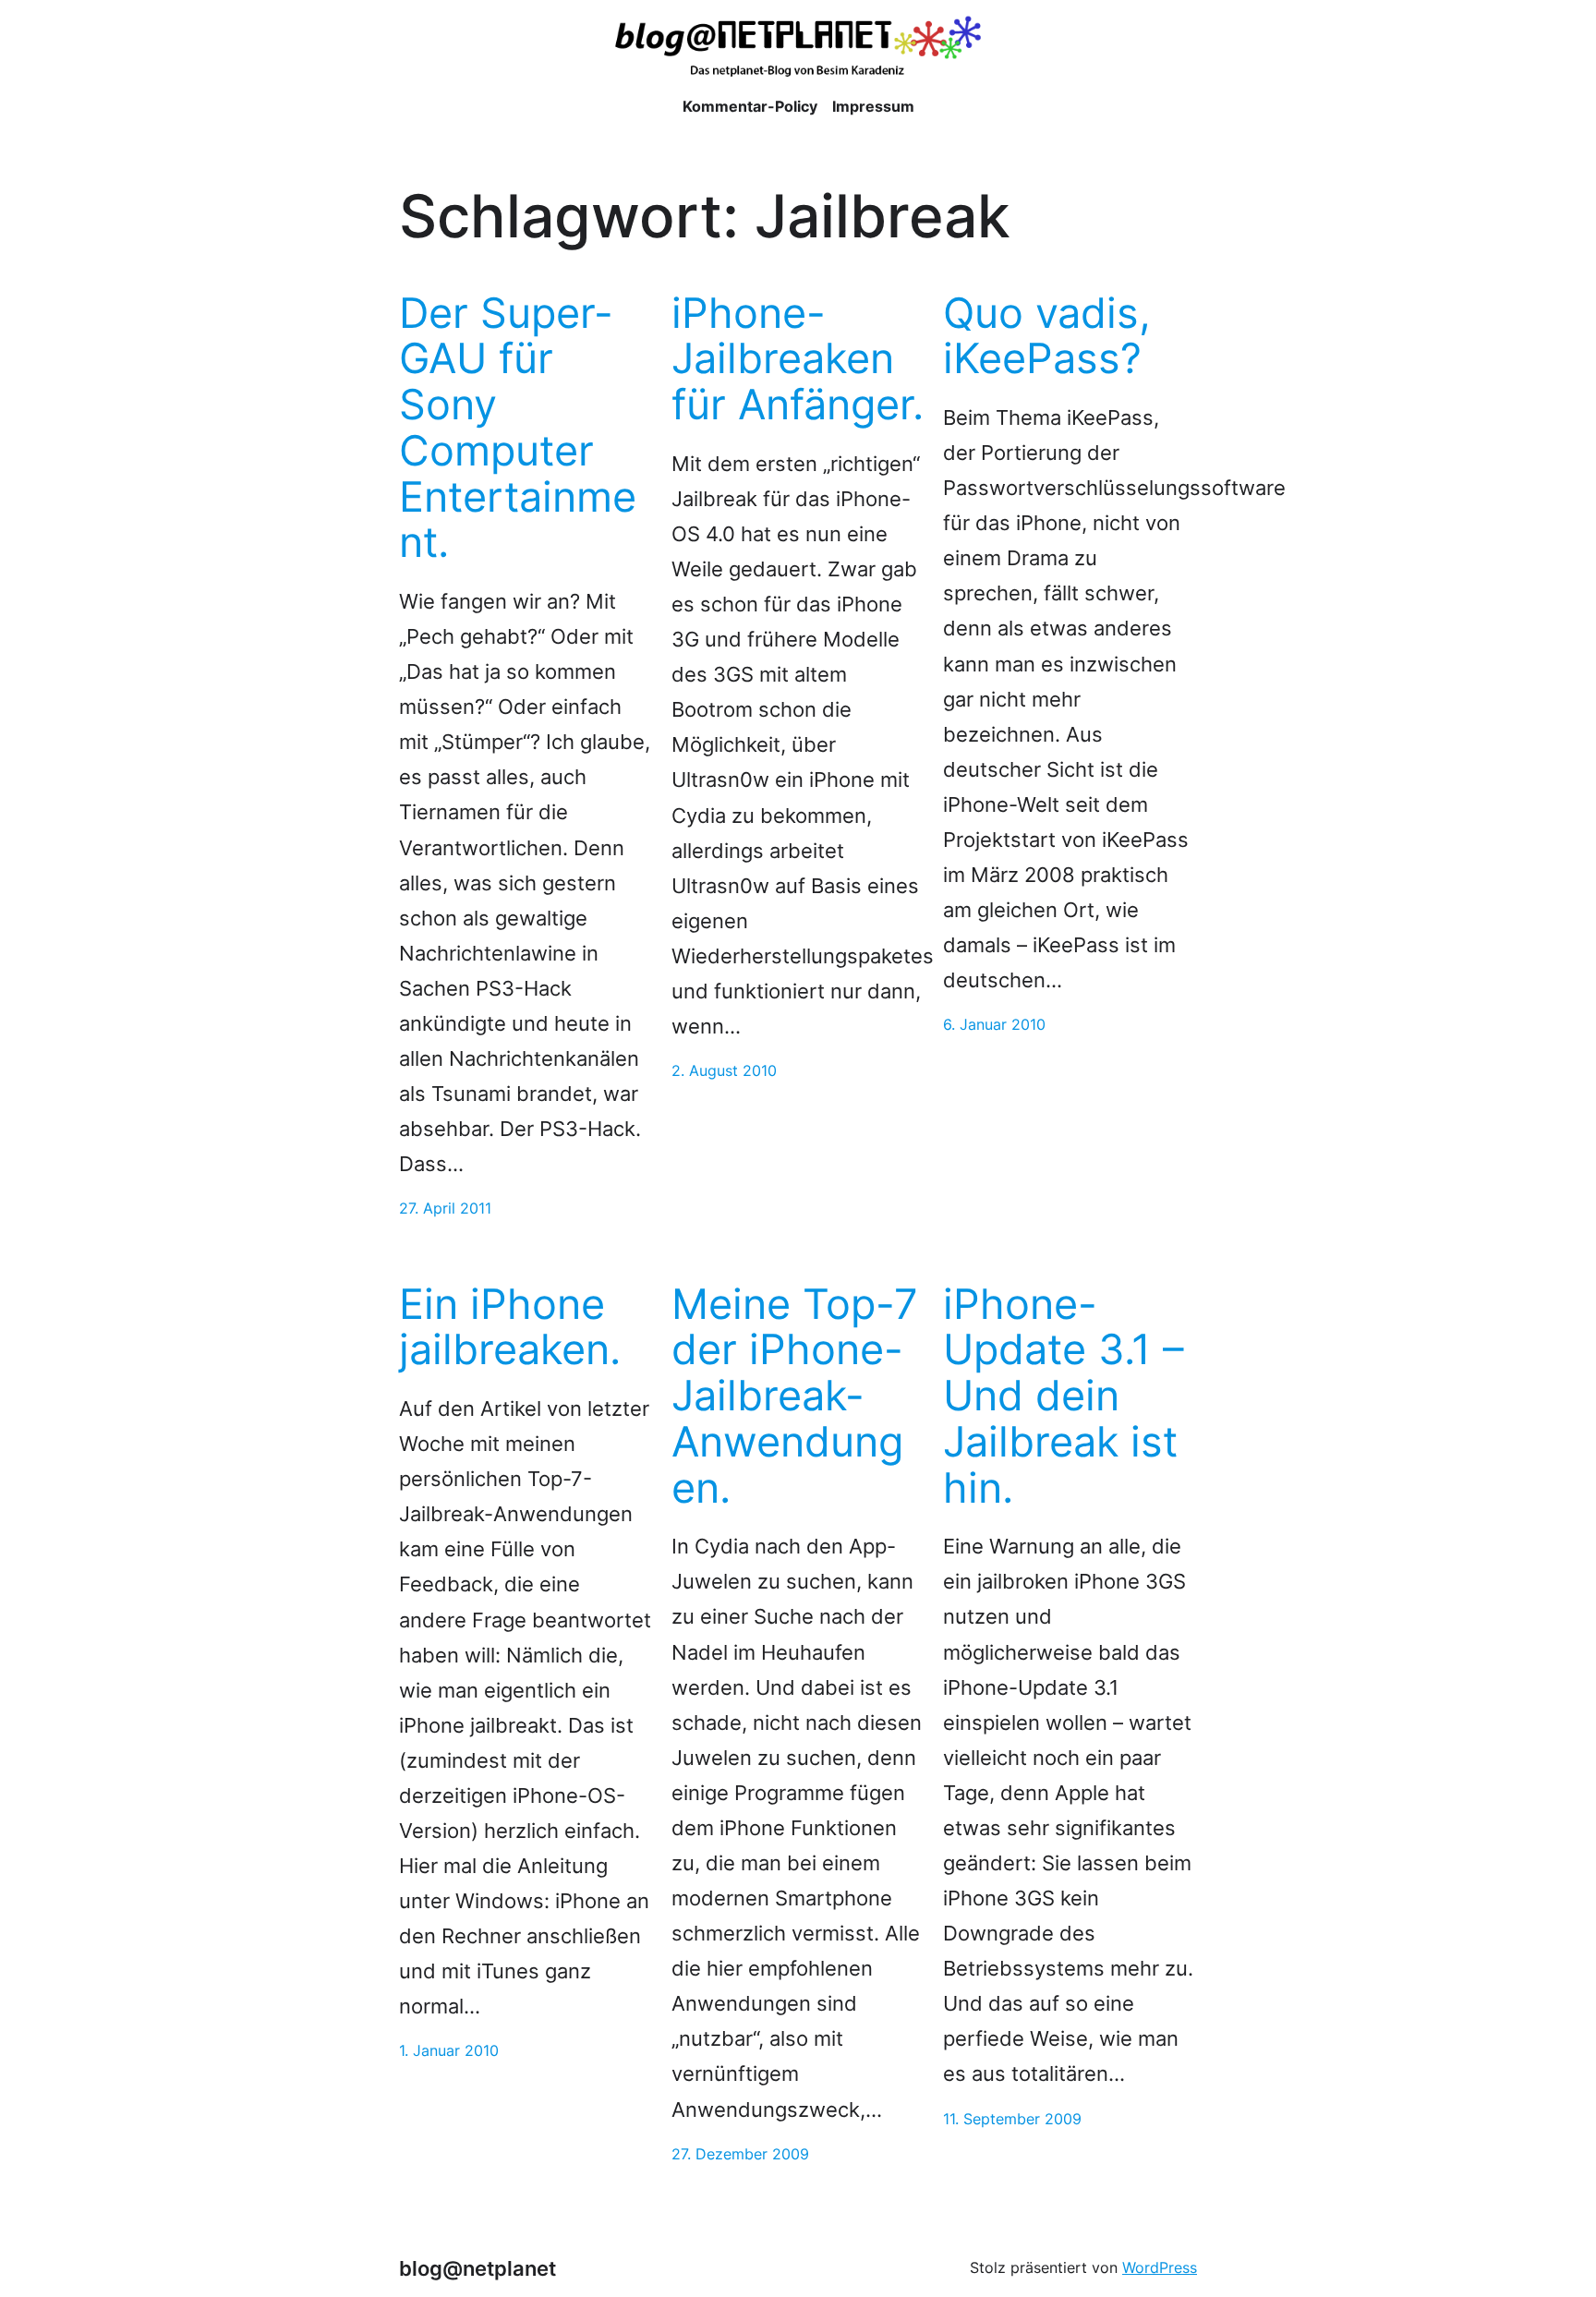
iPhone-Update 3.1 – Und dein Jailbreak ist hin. (1064, 1396)
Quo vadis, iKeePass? (1047, 336)
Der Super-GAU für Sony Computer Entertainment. (518, 428)
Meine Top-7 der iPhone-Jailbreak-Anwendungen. (795, 1396)
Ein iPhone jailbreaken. (510, 1327)
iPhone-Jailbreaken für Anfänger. (798, 359)
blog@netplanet (478, 2268)
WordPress (1160, 2267)
